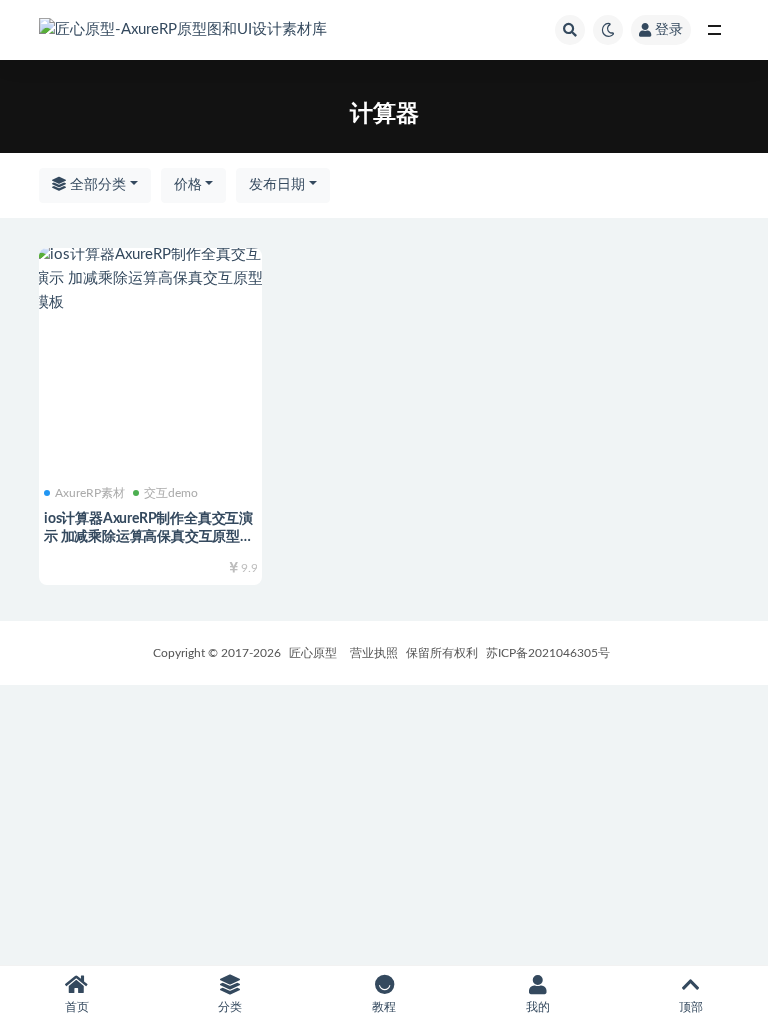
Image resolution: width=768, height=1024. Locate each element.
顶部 (691, 1007)
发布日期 (277, 185)
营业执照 (374, 653)
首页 (77, 1007)
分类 (230, 1007)
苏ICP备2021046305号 (548, 653)
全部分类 (96, 185)
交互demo (171, 493)
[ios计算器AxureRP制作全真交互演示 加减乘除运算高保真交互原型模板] (150, 279)
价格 (188, 185)
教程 (384, 1007)
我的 (538, 1007)
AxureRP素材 (90, 493)
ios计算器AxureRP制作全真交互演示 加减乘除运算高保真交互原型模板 (149, 537)
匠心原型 (313, 653)
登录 (669, 30)
